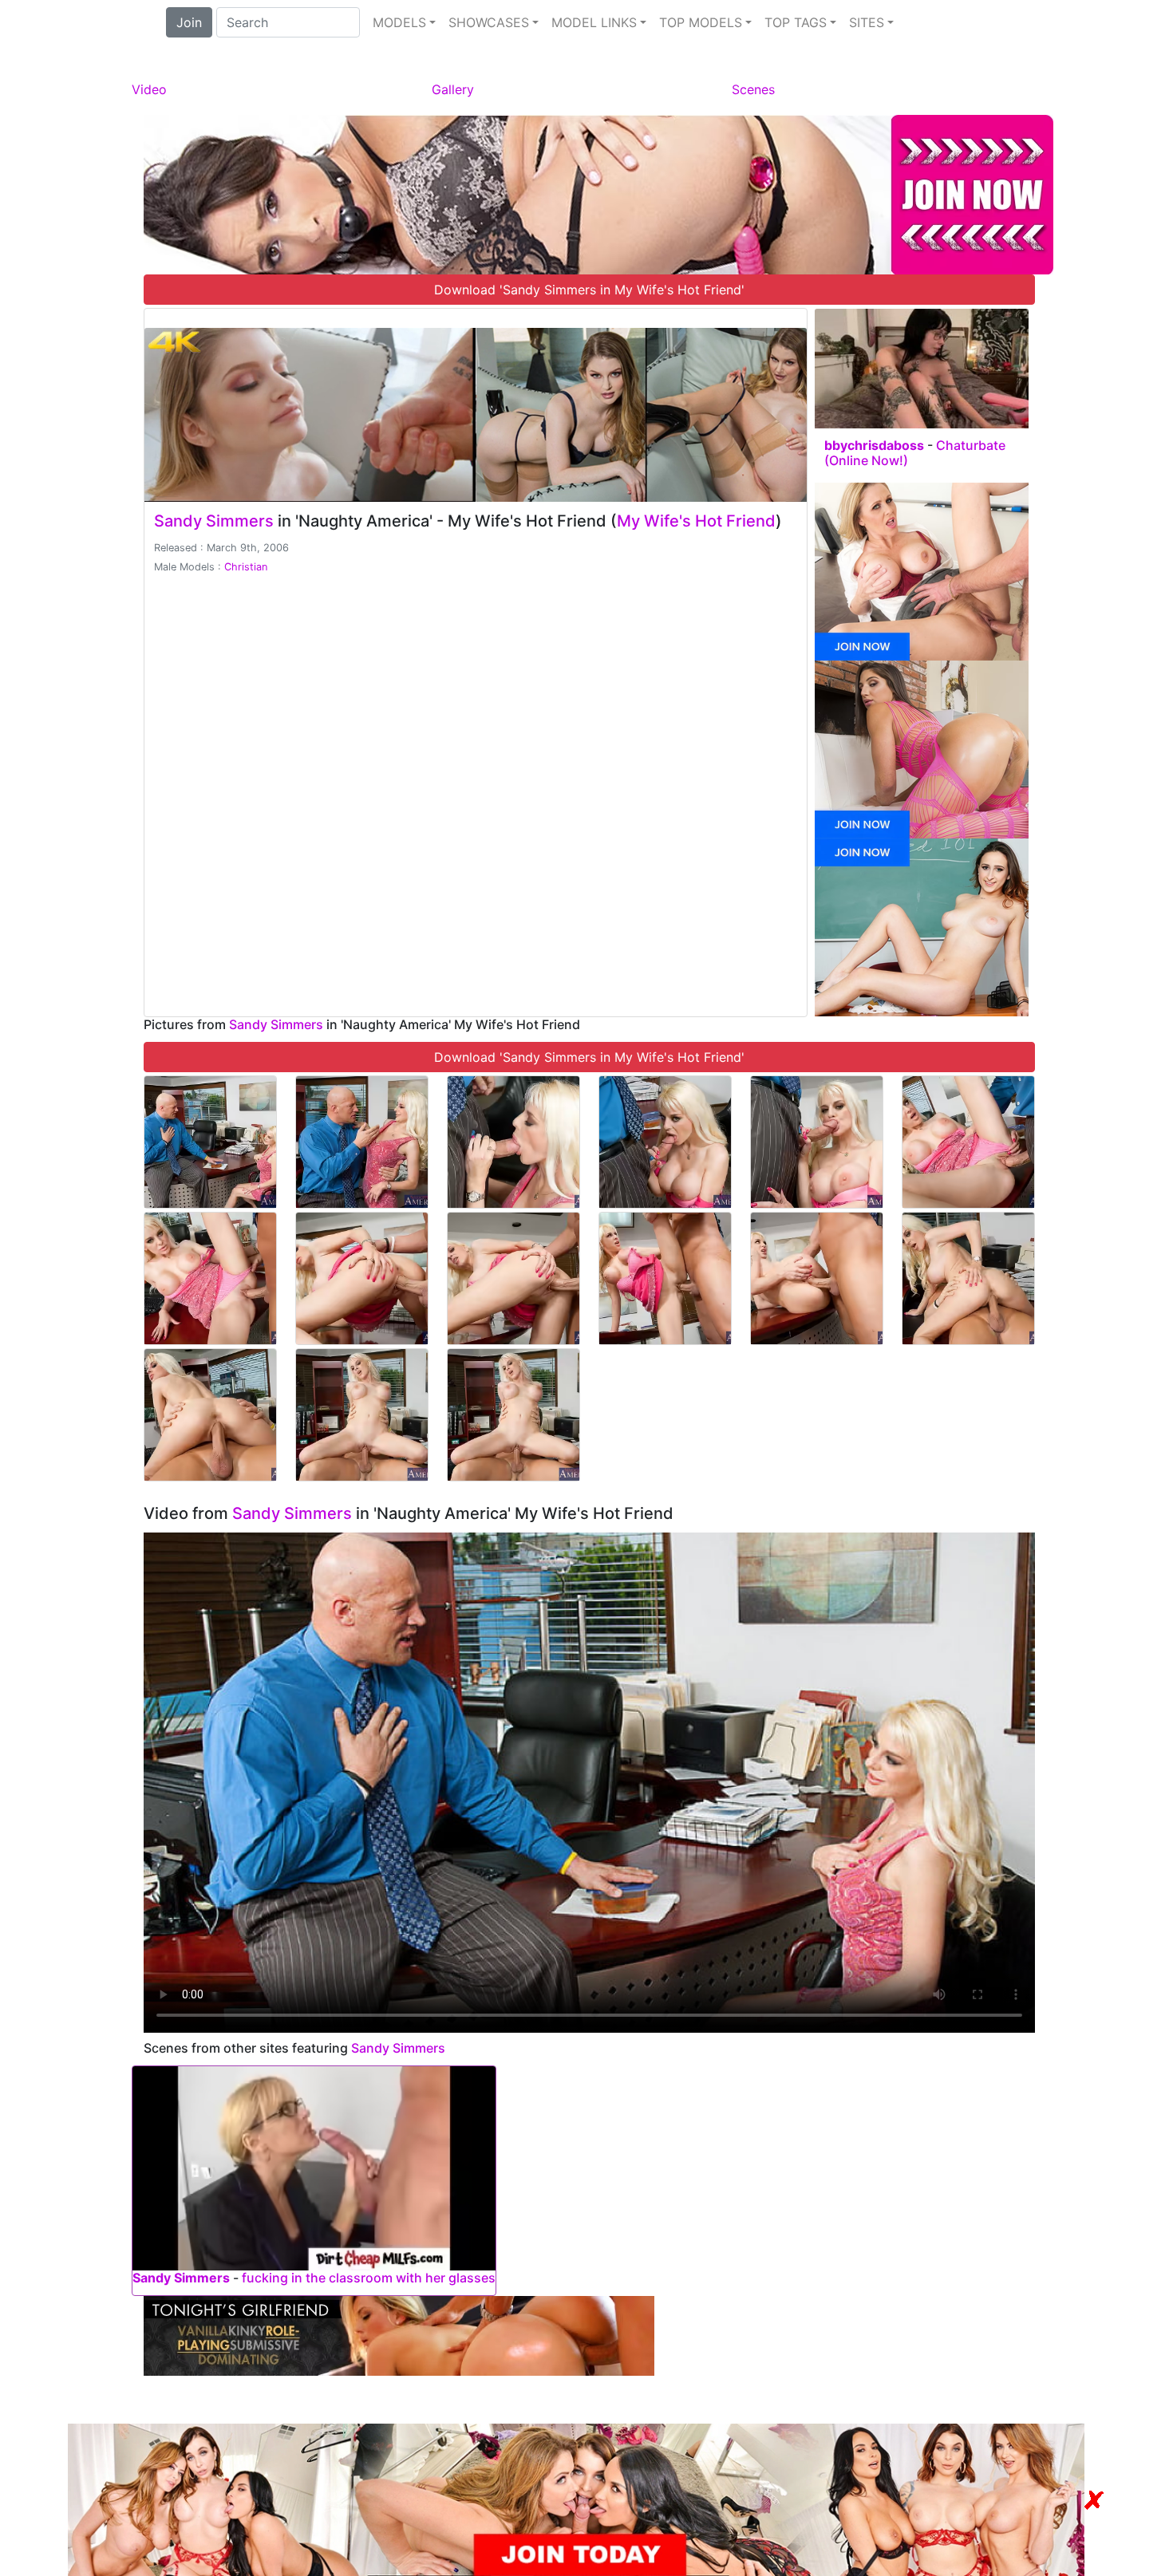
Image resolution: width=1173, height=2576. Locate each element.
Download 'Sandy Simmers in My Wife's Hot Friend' (589, 290)
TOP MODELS (701, 22)
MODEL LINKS (594, 22)
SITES (867, 22)
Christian (246, 567)
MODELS (399, 22)
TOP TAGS (796, 22)
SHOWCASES (489, 22)
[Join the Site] (598, 193)
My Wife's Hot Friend (696, 521)
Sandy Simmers (214, 521)
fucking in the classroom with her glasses (369, 2278)
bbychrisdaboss (874, 445)
